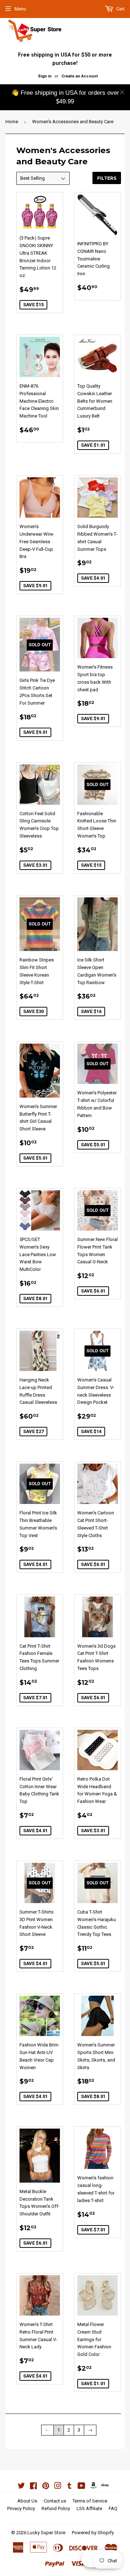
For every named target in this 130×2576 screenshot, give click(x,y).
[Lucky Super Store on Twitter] (21, 2487)
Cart (120, 9)
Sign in (45, 76)
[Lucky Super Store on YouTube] (81, 2487)
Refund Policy (56, 2508)
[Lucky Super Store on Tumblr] (70, 2487)
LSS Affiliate (89, 2508)
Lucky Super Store (46, 2533)
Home (12, 122)
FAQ (113, 2508)
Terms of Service (90, 2501)
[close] (122, 92)
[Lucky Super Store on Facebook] (33, 2487)
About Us (27, 2501)
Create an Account (80, 76)
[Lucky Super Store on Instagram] (58, 2487)
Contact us (55, 2501)
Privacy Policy (21, 2508)
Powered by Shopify (93, 2533)
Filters (107, 178)
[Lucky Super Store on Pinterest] (46, 2487)
